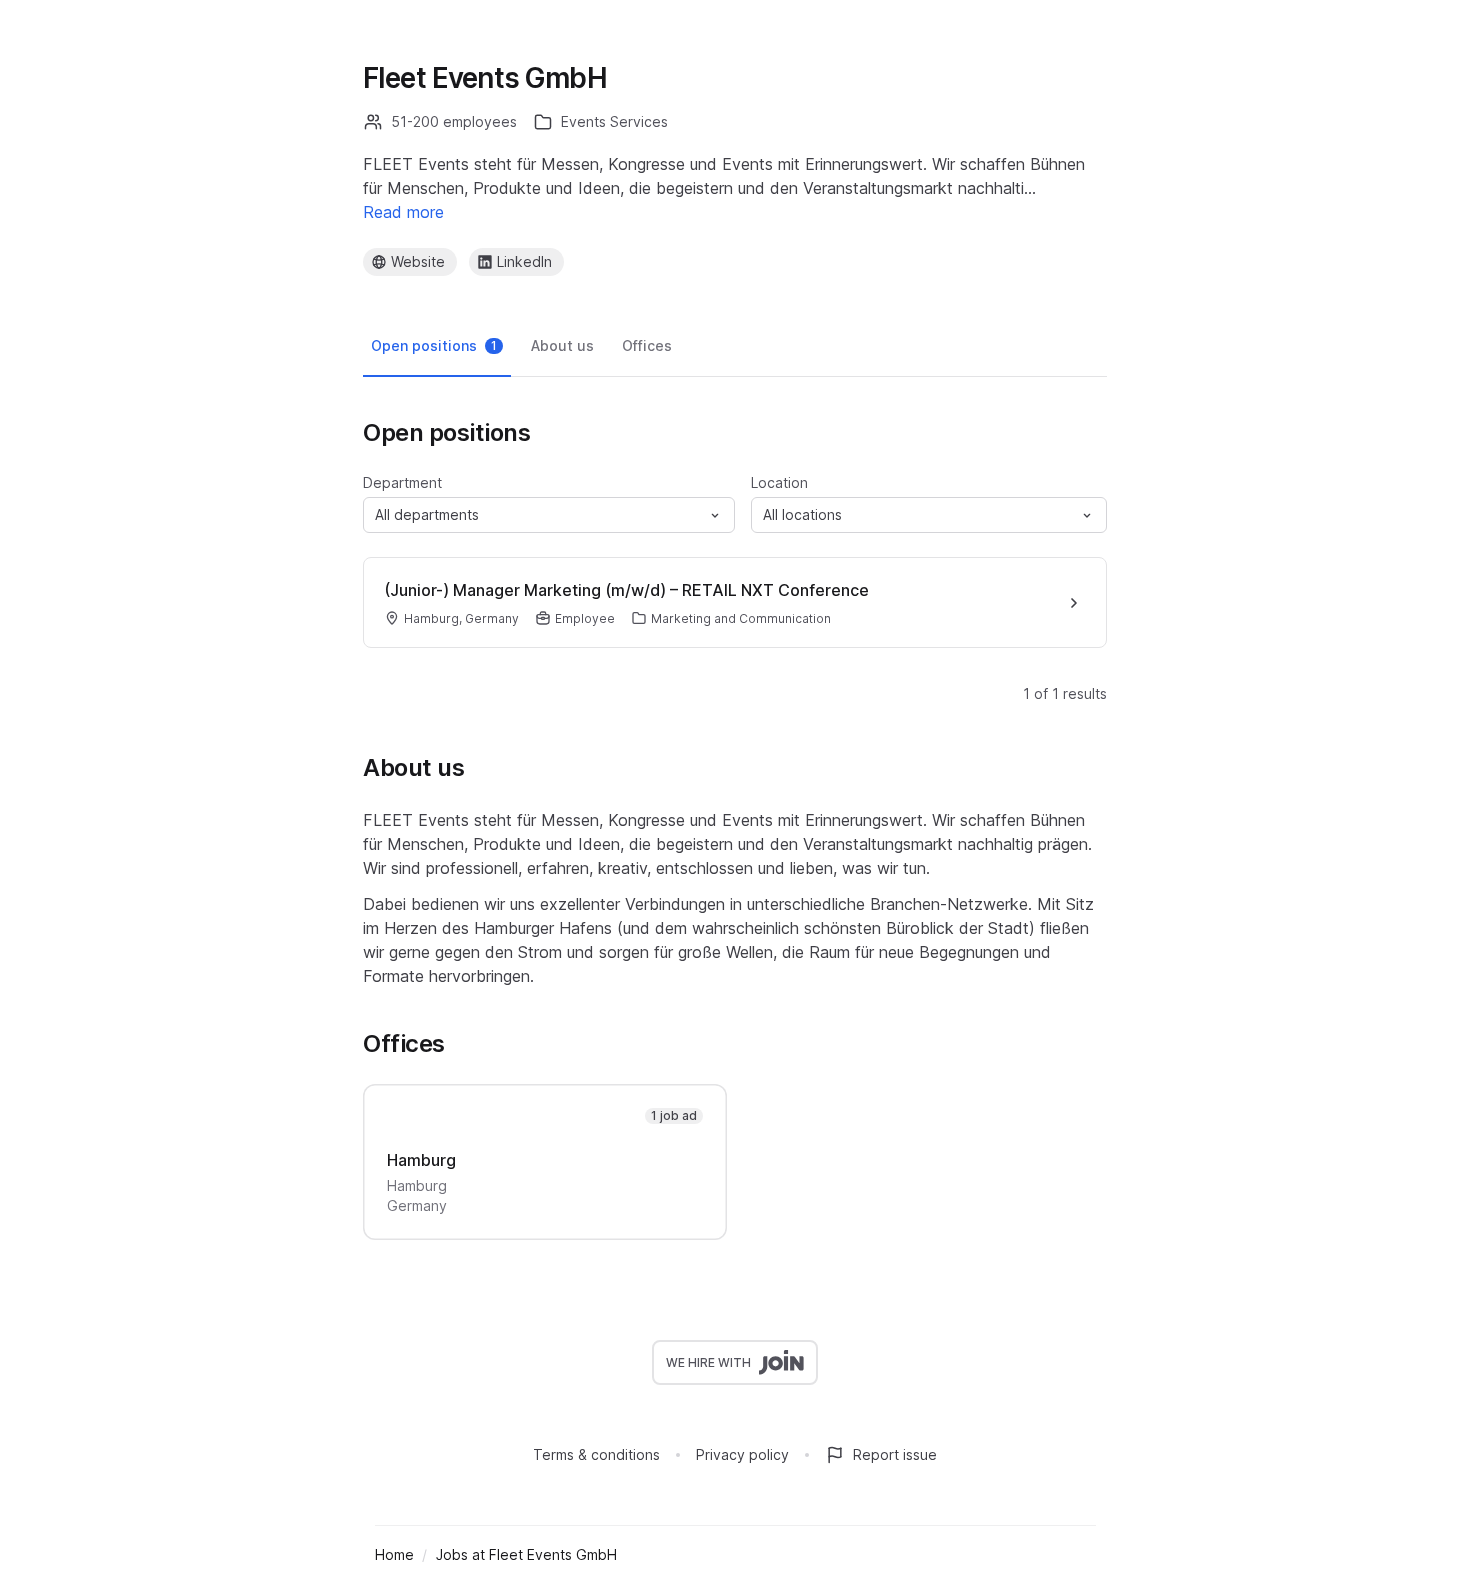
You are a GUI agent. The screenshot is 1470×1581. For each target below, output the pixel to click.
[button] (549, 515)
